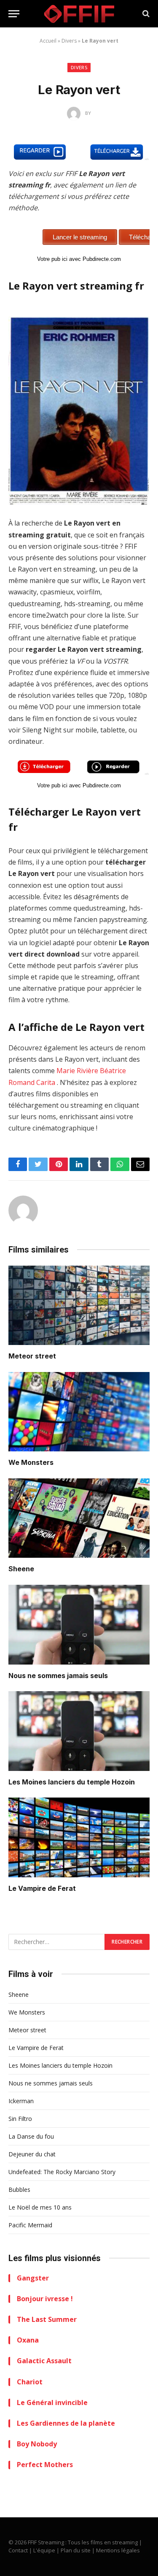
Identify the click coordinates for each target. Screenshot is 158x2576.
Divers (69, 41)
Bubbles (19, 2190)
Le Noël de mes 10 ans (40, 2207)
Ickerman (21, 2101)
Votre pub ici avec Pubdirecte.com (79, 259)
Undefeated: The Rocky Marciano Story (62, 2172)
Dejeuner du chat (32, 2154)
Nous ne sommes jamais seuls (58, 1676)
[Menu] (14, 14)
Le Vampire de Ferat (42, 1888)
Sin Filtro (20, 2119)
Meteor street (32, 1356)
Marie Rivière (77, 1071)
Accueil (48, 41)
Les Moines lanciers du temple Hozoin (72, 1782)
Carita (46, 1082)
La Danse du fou (31, 2136)
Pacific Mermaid (30, 2225)
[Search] (145, 14)
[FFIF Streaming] (79, 14)
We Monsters (31, 1462)
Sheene (21, 1569)
